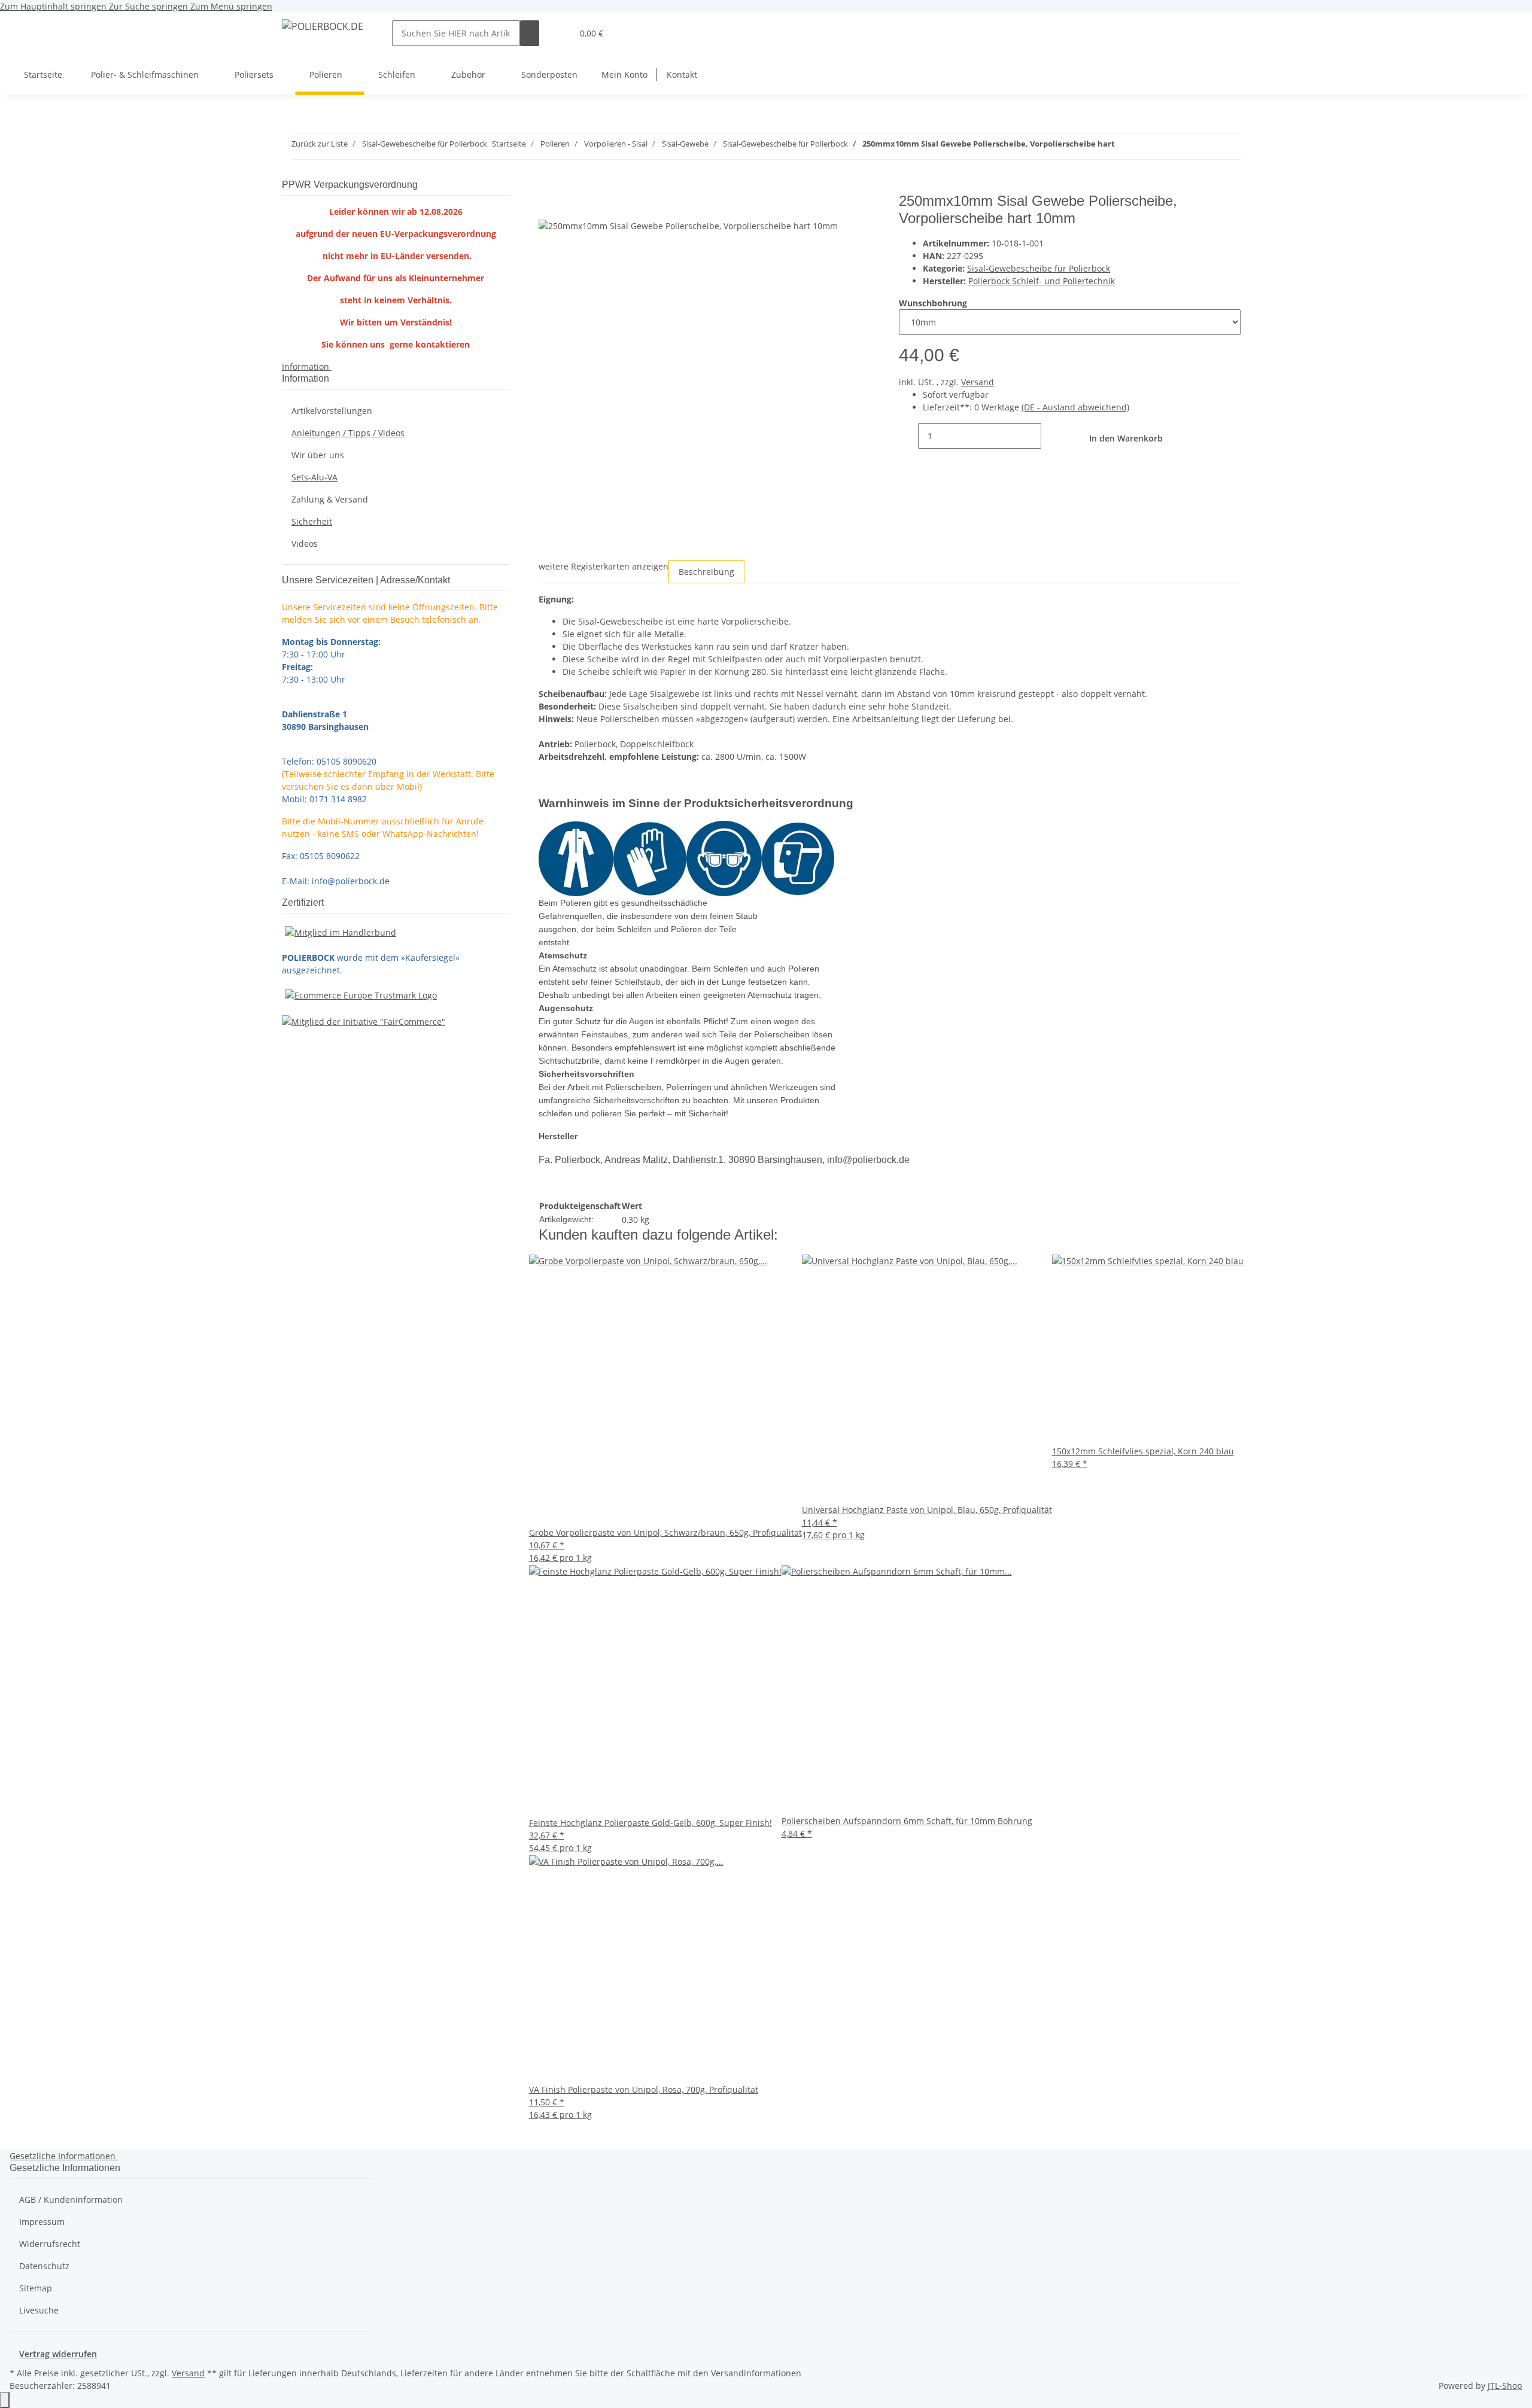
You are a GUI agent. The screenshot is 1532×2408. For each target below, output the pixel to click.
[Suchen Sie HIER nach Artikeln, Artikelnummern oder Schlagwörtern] (530, 33)
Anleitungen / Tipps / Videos (348, 433)
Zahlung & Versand (330, 499)
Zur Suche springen (150, 6)
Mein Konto (624, 74)
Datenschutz (44, 2266)
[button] (558, 33)
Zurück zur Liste (320, 144)
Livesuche (39, 2310)
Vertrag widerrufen (58, 2354)
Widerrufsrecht (50, 2244)
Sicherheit (312, 521)
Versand (978, 382)
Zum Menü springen (231, 6)
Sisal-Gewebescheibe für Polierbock (1039, 268)
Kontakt (682, 74)
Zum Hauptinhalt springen (54, 6)
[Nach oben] (5, 2400)
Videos (305, 544)
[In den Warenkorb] (548, 186)
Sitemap (36, 2288)
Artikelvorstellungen (332, 411)
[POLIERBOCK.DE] (323, 26)
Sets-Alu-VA (314, 477)
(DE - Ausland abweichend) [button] (1075, 407)
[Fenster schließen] (548, 206)
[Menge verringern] (908, 436)
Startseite (43, 74)
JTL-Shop (1505, 2386)
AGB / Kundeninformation (71, 2200)
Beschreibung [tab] (706, 572)
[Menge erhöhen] (1051, 436)
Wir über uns (318, 455)
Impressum (42, 2222)
